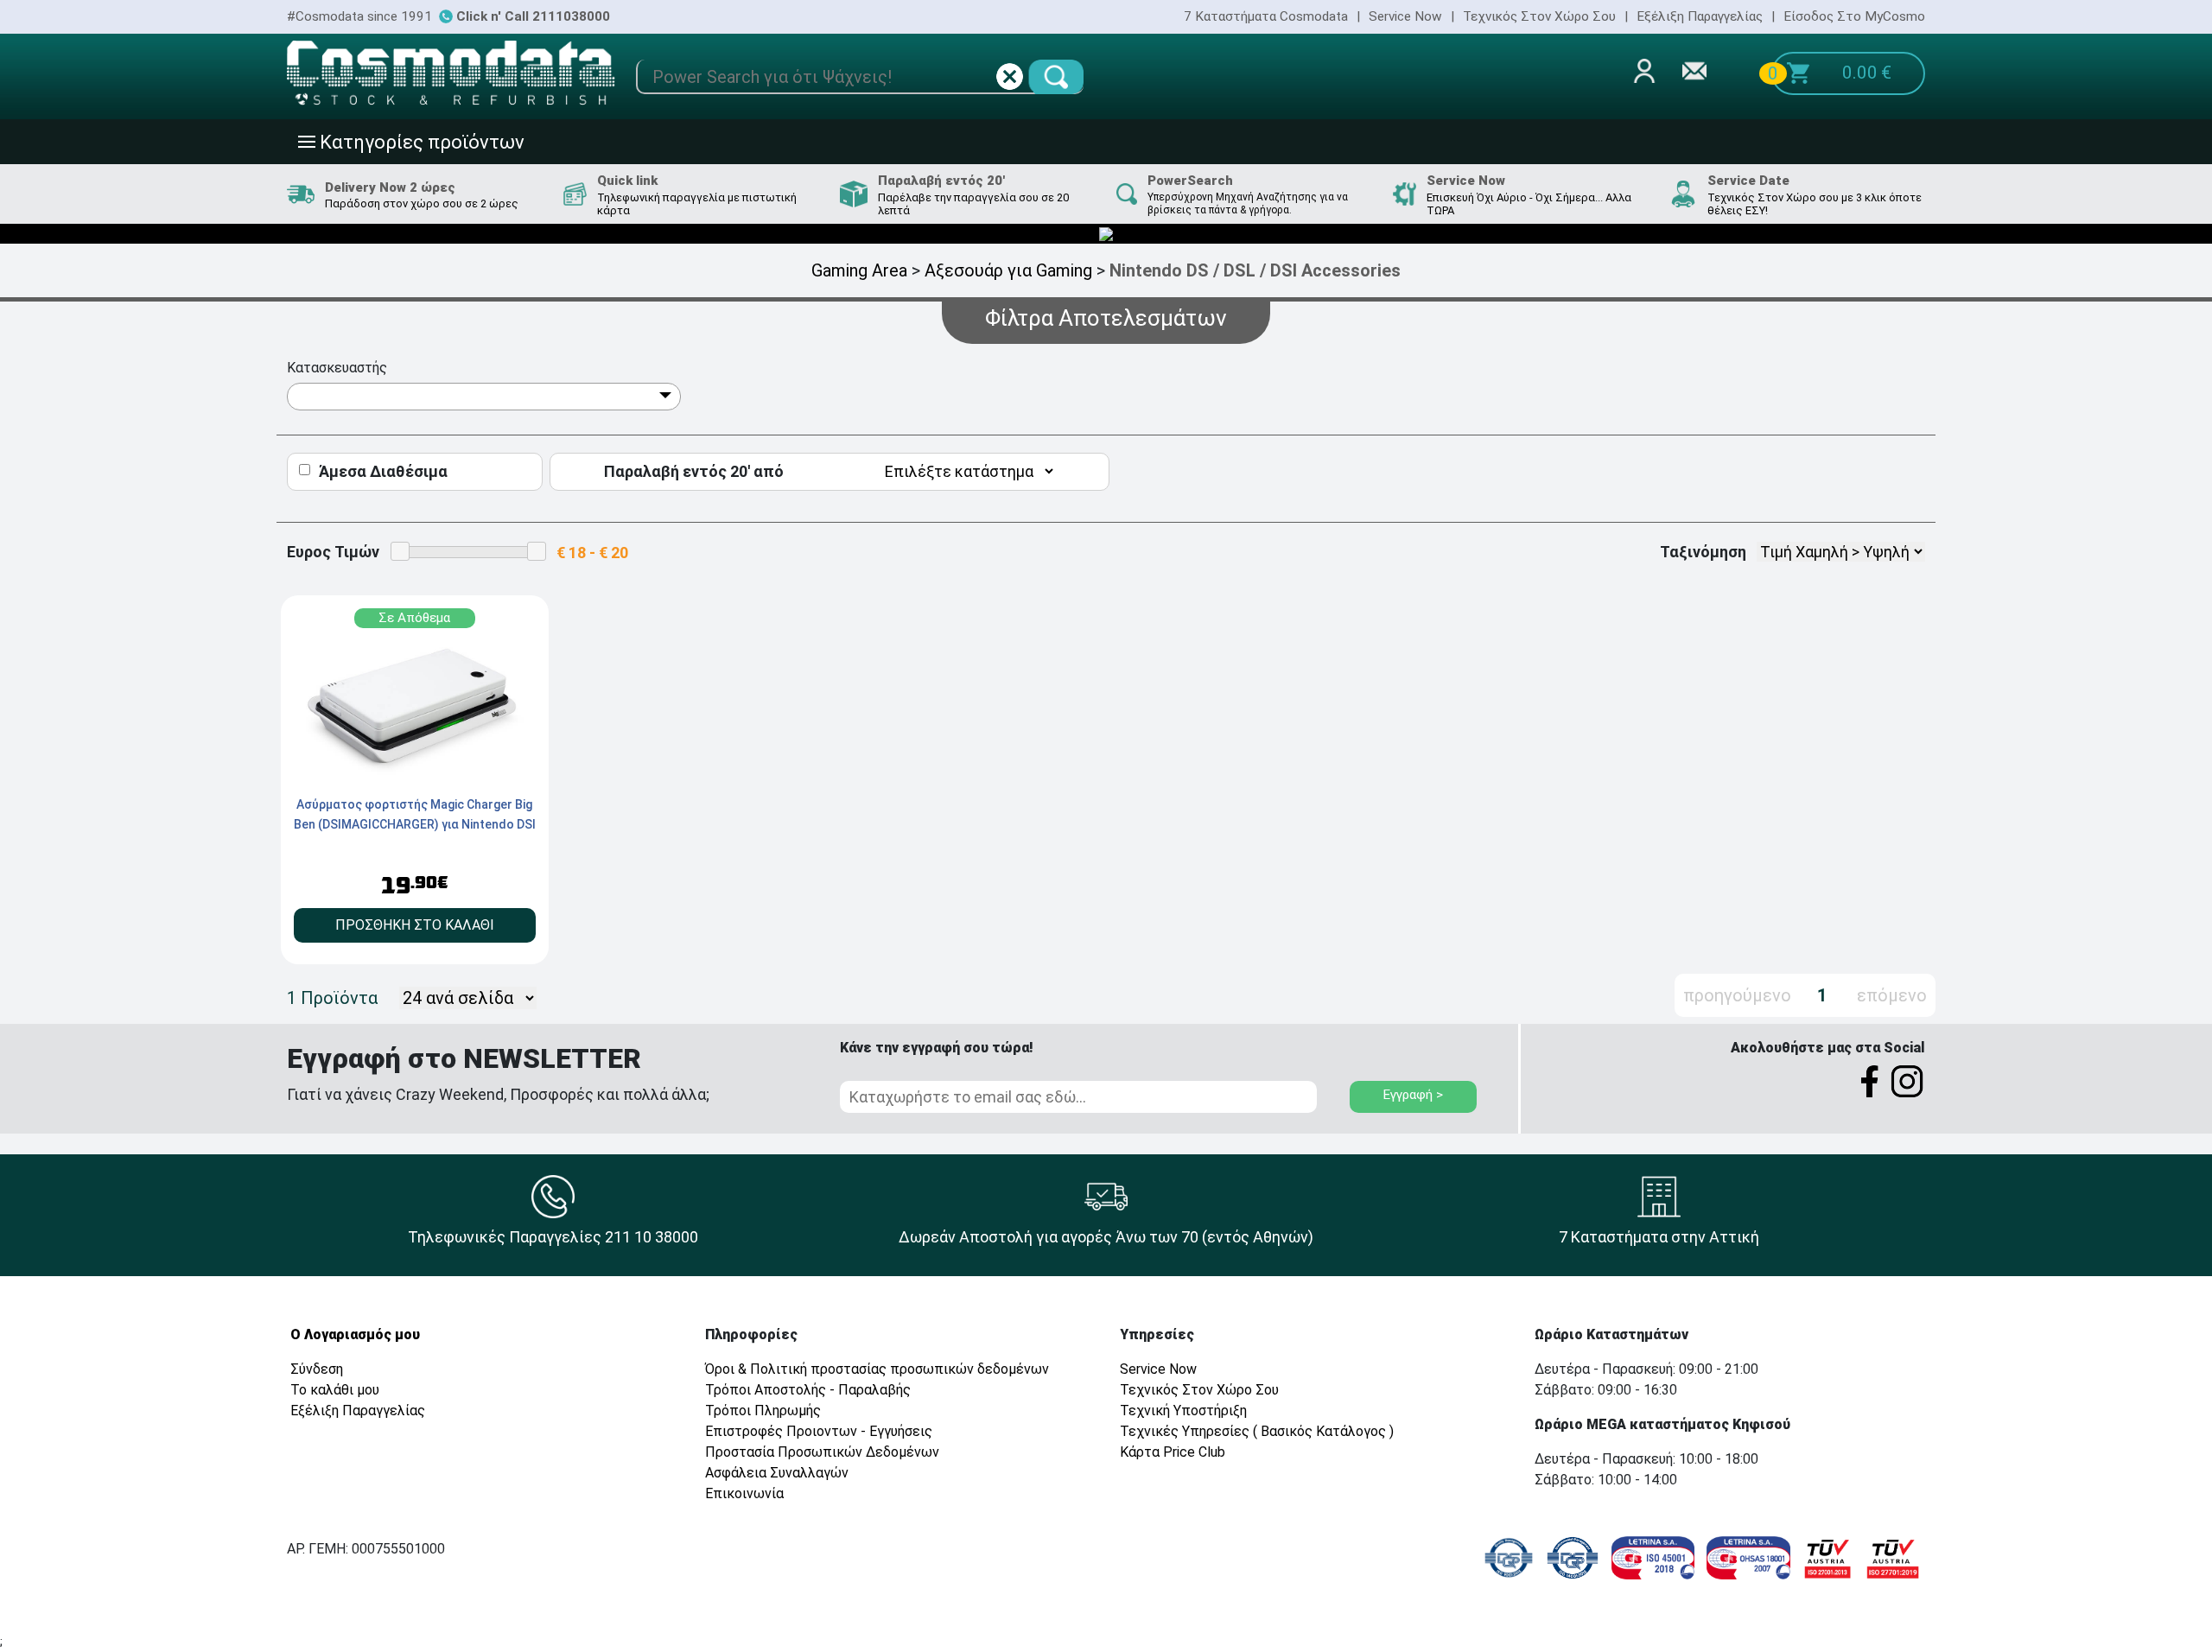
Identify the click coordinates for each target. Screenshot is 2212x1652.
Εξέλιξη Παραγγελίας (1700, 16)
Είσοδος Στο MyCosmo (1854, 16)
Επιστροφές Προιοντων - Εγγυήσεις (819, 1431)
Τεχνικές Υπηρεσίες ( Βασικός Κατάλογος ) (1257, 1431)
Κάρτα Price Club (1173, 1452)
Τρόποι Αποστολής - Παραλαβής (808, 1390)
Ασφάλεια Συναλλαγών (777, 1473)
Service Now (1405, 16)
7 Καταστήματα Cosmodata (1266, 16)
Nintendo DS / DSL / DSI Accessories (1255, 270)
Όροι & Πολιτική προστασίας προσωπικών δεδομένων (877, 1369)
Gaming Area (859, 270)
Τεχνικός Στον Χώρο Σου (1539, 16)
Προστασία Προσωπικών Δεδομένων (822, 1452)
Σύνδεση (317, 1369)
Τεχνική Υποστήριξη (1183, 1411)
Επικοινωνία (744, 1493)
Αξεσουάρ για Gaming (1008, 270)
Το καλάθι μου (335, 1390)
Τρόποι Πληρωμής (763, 1411)
